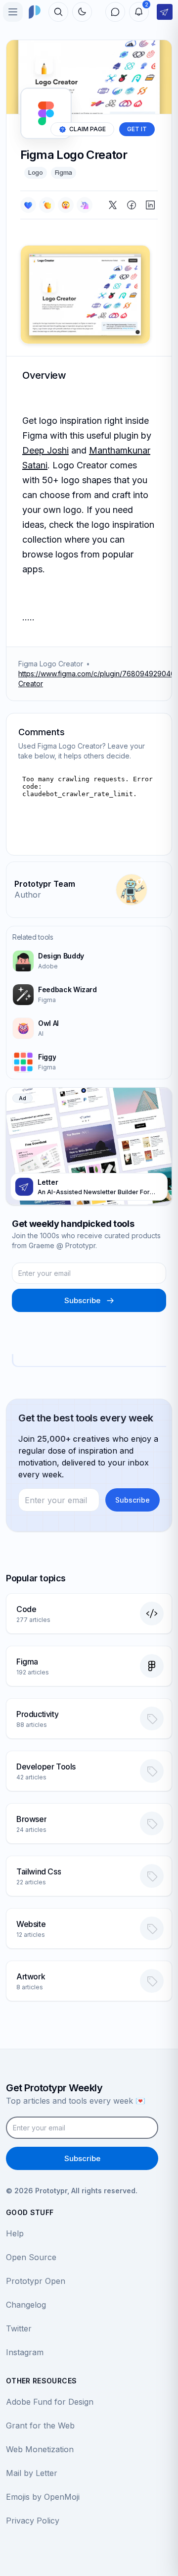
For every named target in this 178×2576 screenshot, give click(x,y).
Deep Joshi (45, 450)
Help (15, 2233)
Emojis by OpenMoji (43, 2497)
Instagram (25, 2352)
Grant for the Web (40, 2425)
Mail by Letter (32, 2473)
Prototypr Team (45, 884)
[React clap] (47, 205)
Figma (64, 172)
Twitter (19, 2328)
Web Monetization (40, 2449)
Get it (137, 129)
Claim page (88, 129)
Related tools (33, 937)
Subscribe (82, 1300)
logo (36, 172)
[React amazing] (85, 205)
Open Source (31, 2257)
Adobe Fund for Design (50, 2402)
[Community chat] (115, 12)
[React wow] (66, 205)
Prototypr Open (36, 2281)
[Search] (58, 12)
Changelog (26, 2305)
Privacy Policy (33, 2521)
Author (28, 895)
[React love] (28, 205)
